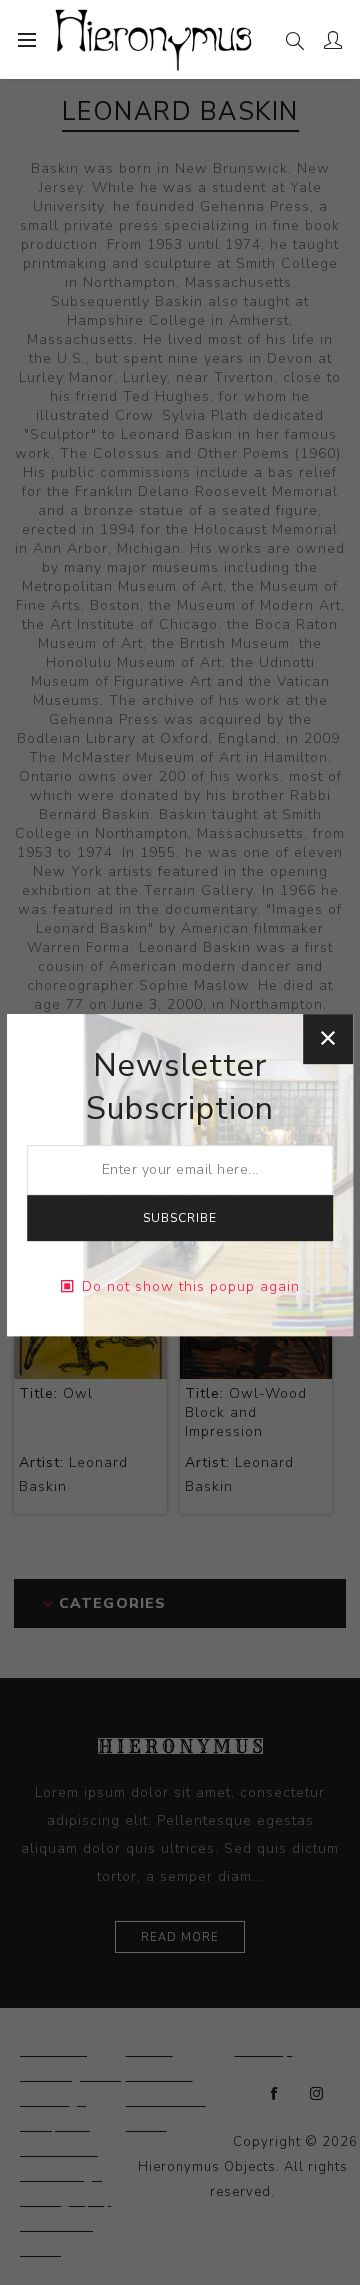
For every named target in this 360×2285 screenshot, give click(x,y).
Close (328, 1039)
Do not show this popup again (191, 1286)
